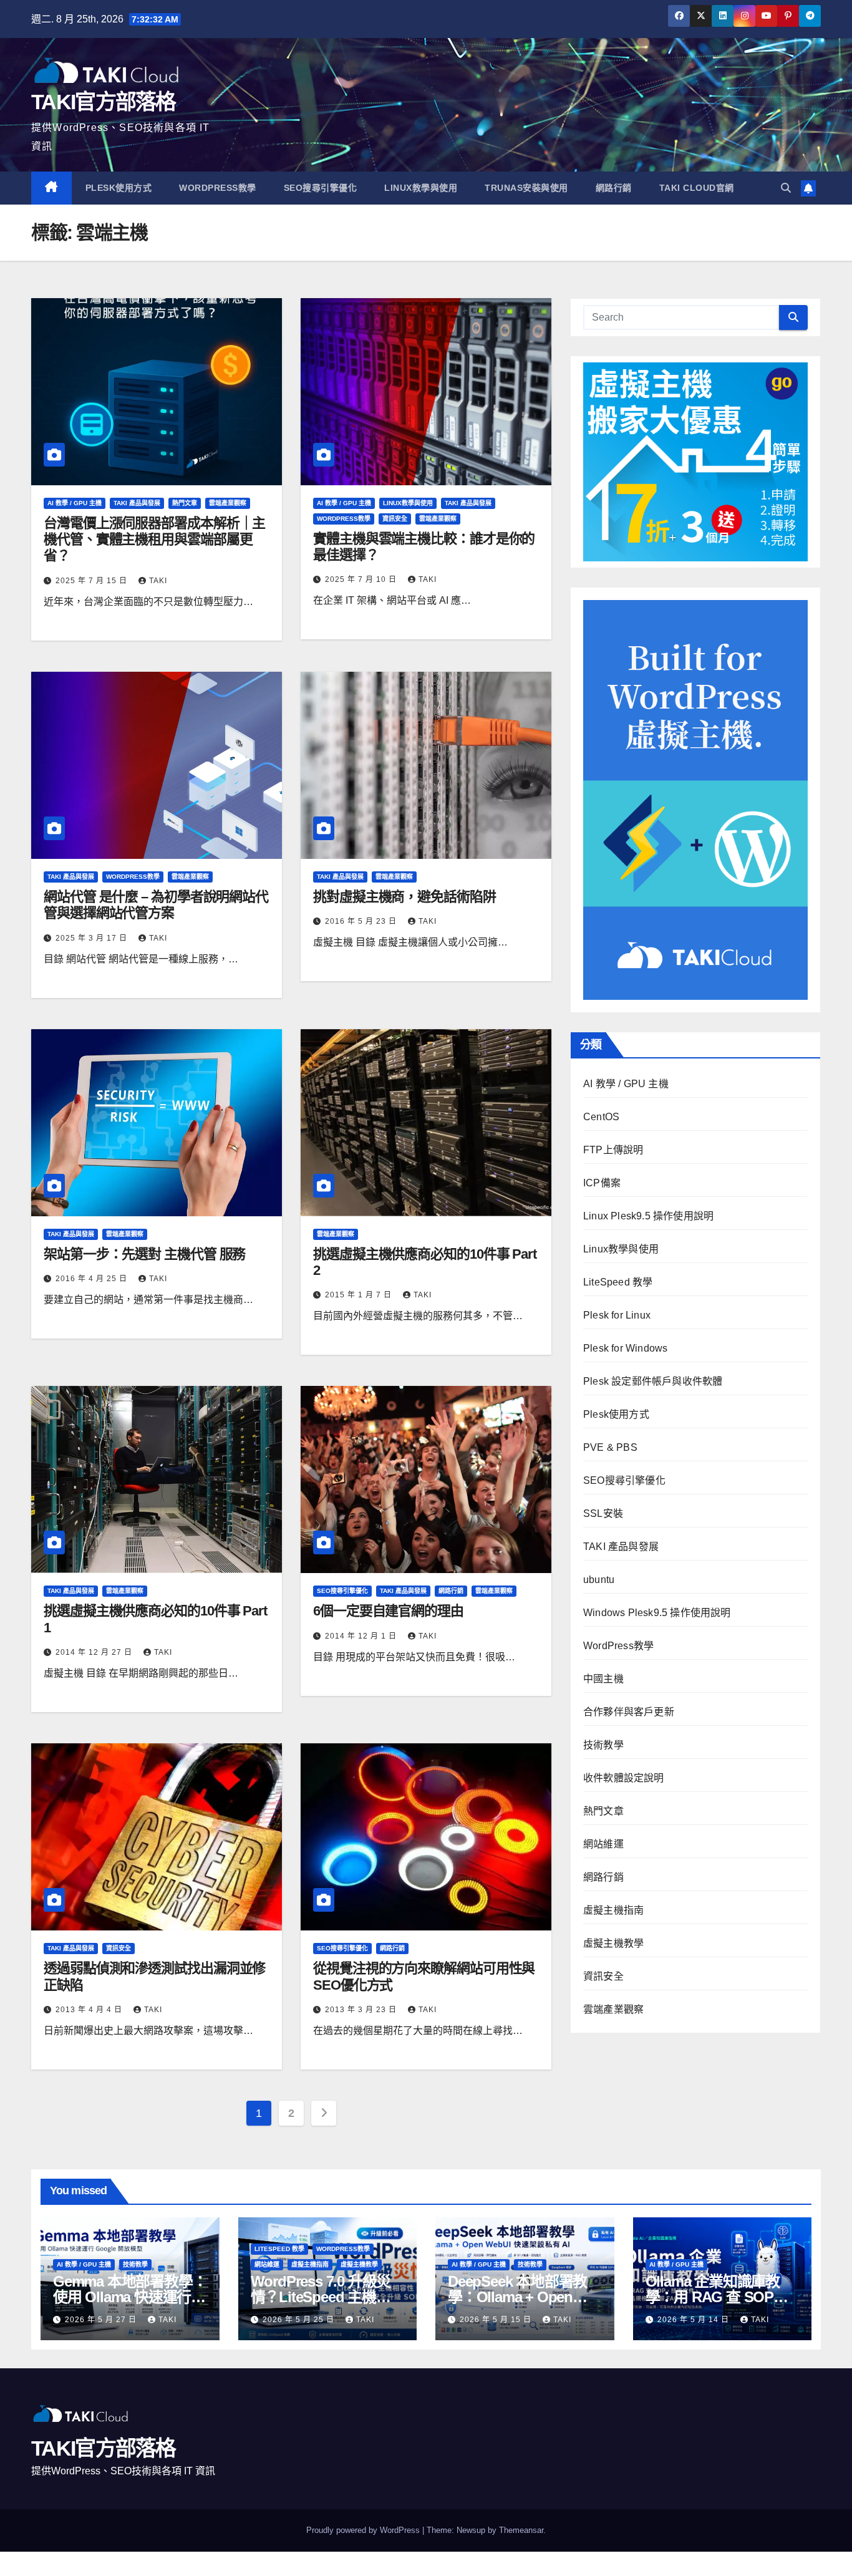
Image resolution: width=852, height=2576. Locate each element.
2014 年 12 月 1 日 (362, 1636)
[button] (786, 188)
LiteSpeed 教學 (618, 1282)
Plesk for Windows (625, 1348)
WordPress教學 (218, 188)
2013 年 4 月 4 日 (90, 2010)
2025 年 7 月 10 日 (362, 579)
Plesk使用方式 (119, 188)
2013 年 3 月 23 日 (362, 2010)
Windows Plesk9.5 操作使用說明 (657, 1613)
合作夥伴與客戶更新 (629, 1712)
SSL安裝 (603, 1513)
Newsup (471, 2530)
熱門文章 (185, 503)
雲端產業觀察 (228, 503)
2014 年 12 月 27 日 (95, 1652)
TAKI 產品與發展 (137, 503)
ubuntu (599, 1580)
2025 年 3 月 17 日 (93, 938)
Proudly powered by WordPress (364, 2530)
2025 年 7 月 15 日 (93, 581)
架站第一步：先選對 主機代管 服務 (144, 1254)
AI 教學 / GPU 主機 (75, 503)
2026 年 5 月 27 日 (102, 2320)
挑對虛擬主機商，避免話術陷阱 (404, 897)
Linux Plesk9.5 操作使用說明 (648, 1216)
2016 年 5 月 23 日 (362, 921)
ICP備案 (602, 1183)
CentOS (601, 1117)
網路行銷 (614, 188)
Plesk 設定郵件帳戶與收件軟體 (653, 1381)
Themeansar (521, 2530)
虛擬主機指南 (613, 1910)
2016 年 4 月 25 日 (93, 1279)
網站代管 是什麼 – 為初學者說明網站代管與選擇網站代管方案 (156, 905)
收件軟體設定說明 (624, 1778)
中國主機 (603, 1679)
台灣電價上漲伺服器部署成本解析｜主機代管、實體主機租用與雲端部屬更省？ (154, 540)
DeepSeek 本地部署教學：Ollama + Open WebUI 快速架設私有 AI (522, 2297)
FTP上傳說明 (613, 1150)
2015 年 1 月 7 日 (360, 1295)
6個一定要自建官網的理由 (388, 1611)
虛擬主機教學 (613, 1943)
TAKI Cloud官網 (697, 188)
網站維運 (603, 1844)
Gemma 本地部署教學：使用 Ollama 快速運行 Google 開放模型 (130, 2297)
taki (158, 581)
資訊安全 (395, 519)
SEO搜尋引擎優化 (321, 188)
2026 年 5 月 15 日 (497, 2320)
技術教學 (603, 1745)
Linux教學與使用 (421, 188)
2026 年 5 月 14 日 (695, 2320)
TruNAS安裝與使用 (526, 188)
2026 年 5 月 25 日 (300, 2320)
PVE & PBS (610, 1447)
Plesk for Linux (617, 1315)
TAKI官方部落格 (104, 102)
